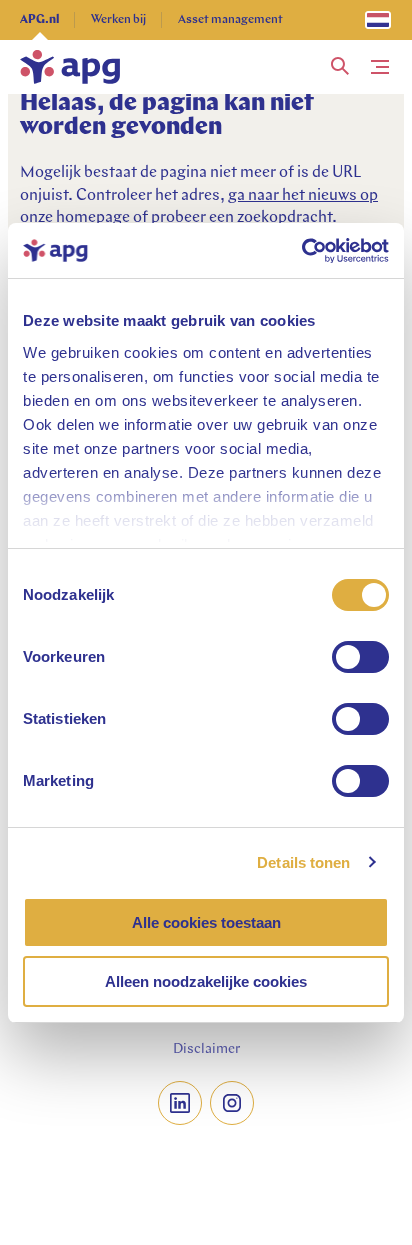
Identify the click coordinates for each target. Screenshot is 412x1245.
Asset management (230, 20)
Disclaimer (206, 1049)
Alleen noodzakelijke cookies (206, 981)
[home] (70, 67)
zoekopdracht (284, 218)
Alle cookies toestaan (206, 922)
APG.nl (39, 20)
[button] (340, 67)
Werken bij (118, 20)
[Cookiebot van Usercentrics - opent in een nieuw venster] (301, 251)
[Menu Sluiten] (380, 67)
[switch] (360, 657)
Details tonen (303, 862)
